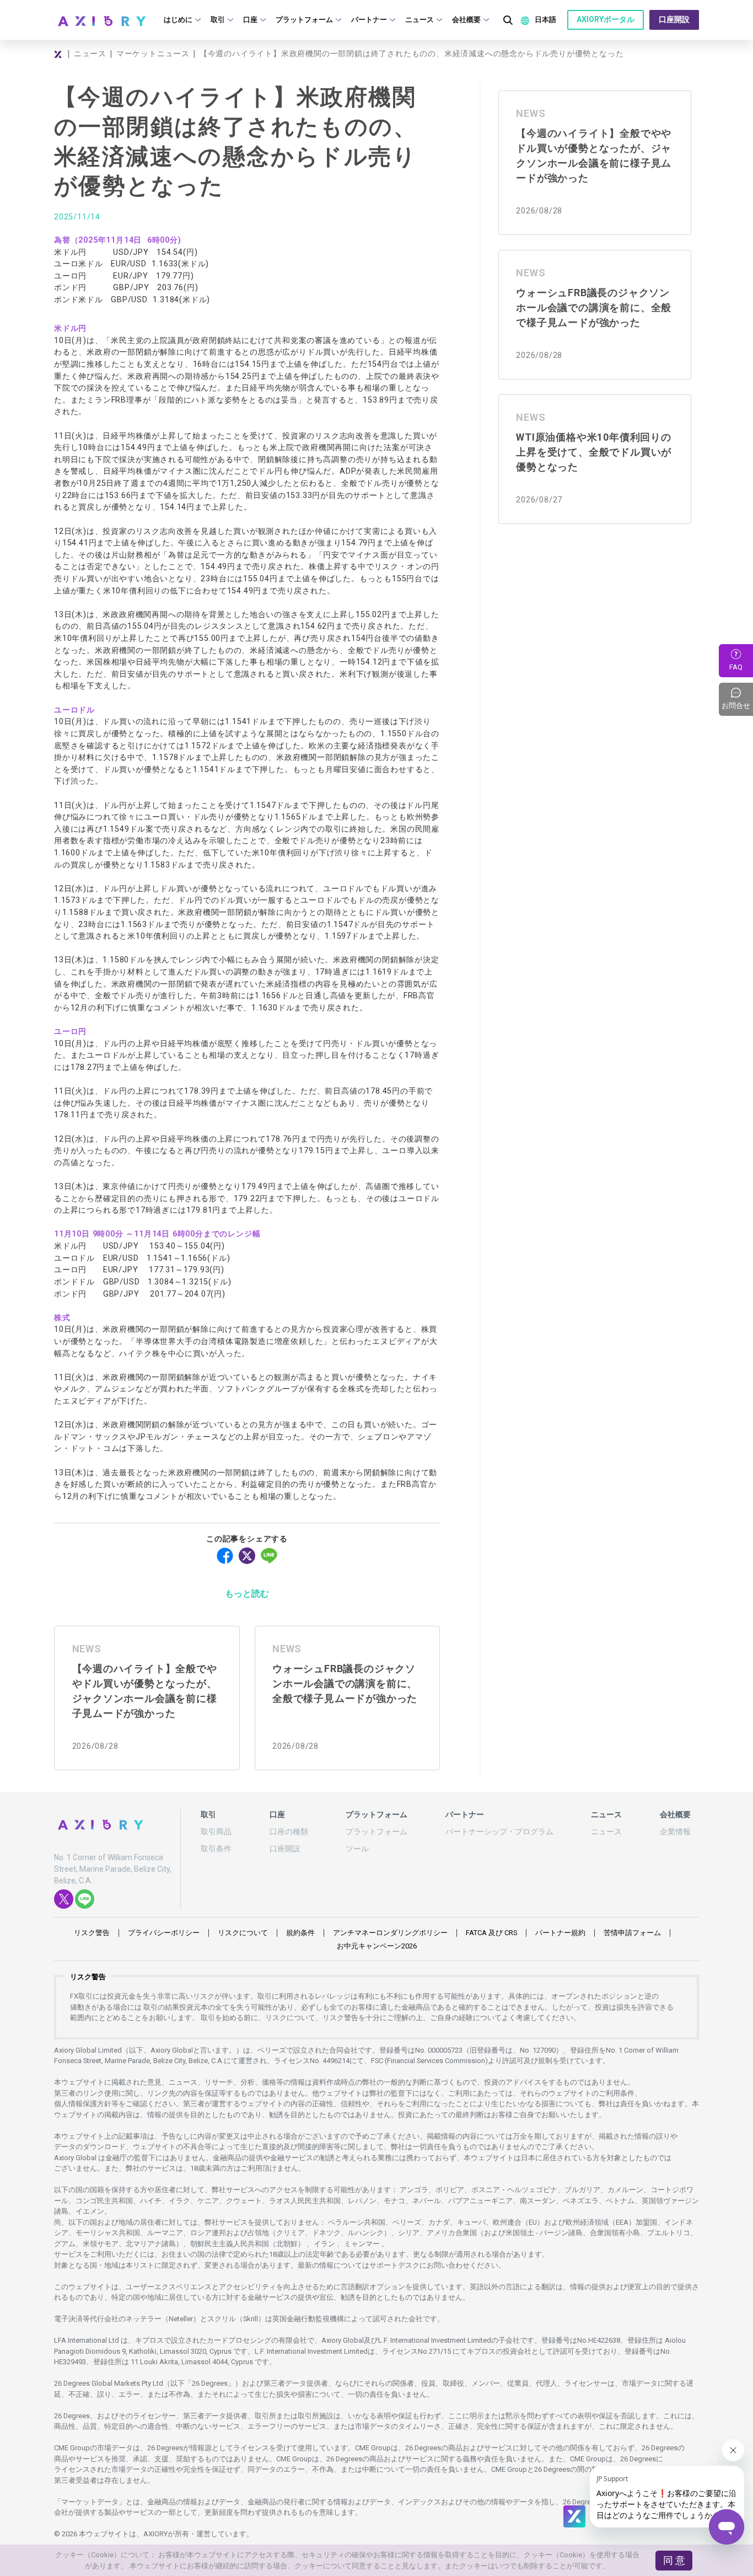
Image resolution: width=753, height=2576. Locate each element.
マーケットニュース (153, 53)
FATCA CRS (491, 1933)
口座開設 (674, 19)
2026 (377, 1946)
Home (59, 54)
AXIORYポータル (606, 19)
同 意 (674, 2560)
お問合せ (737, 699)
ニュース (90, 53)
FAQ (736, 667)
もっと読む (247, 1594)
